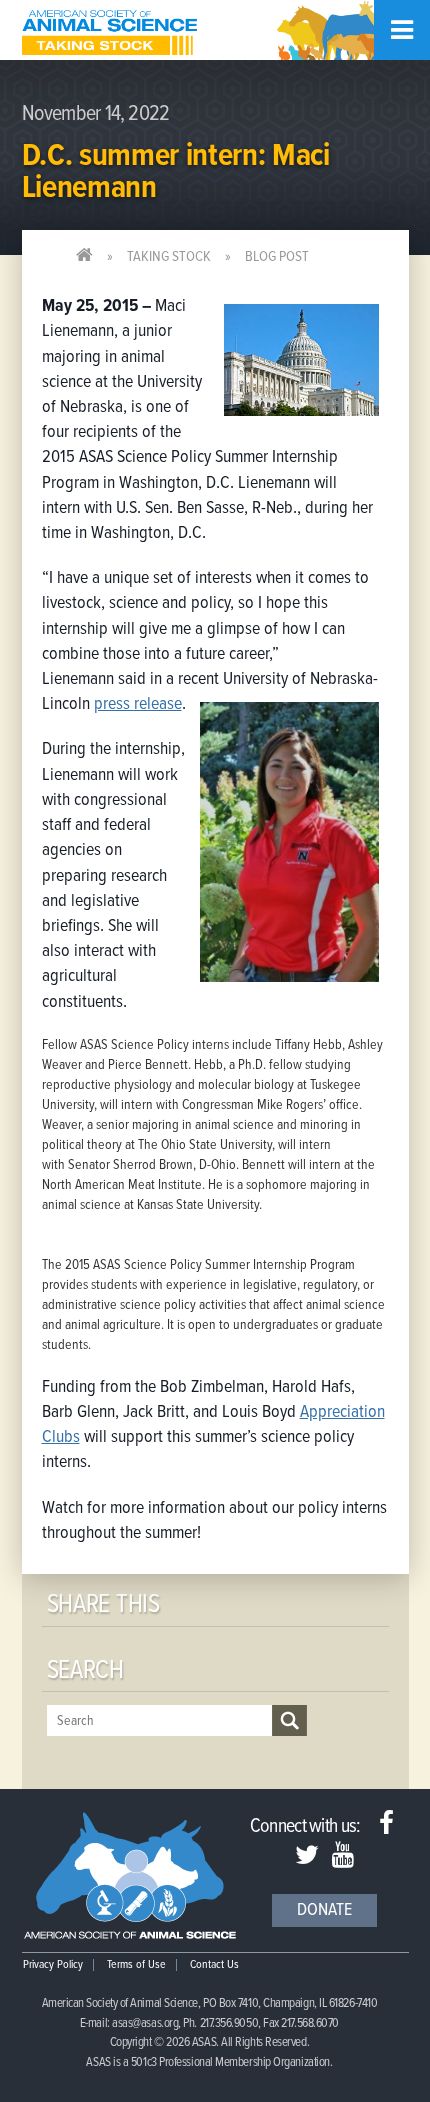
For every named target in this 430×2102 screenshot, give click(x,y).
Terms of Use (136, 1965)
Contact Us (214, 1965)
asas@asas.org (145, 2023)
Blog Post (277, 257)
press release (138, 704)
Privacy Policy (53, 1965)
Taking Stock (169, 257)
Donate (324, 1910)
